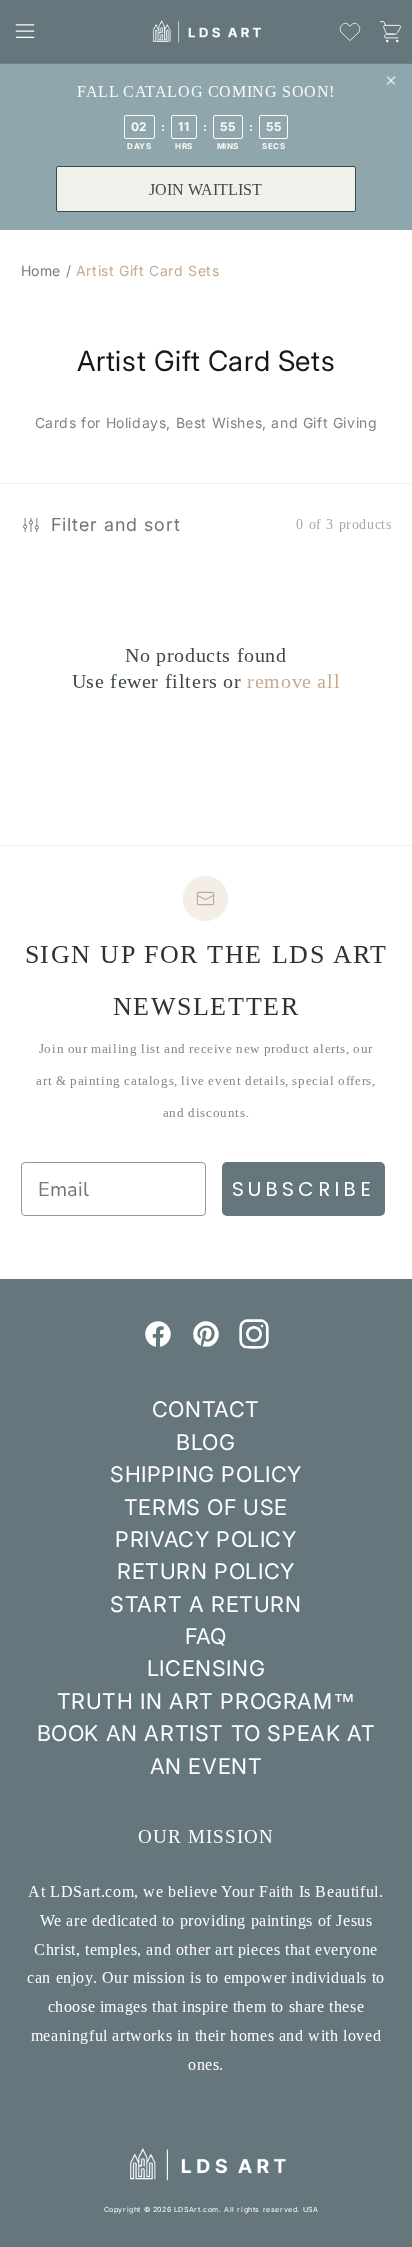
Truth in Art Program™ (206, 1701)
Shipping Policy (206, 1474)
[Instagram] (254, 1343)
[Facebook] (158, 1343)
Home (41, 270)
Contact (206, 1409)
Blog (205, 1442)
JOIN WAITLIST (205, 189)
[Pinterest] (206, 1343)
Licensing (206, 1668)
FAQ (206, 1636)
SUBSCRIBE (303, 1189)
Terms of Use (206, 1507)
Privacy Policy (205, 1539)
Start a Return (205, 1604)
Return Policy (206, 1571)
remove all (293, 681)
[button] (25, 31)
